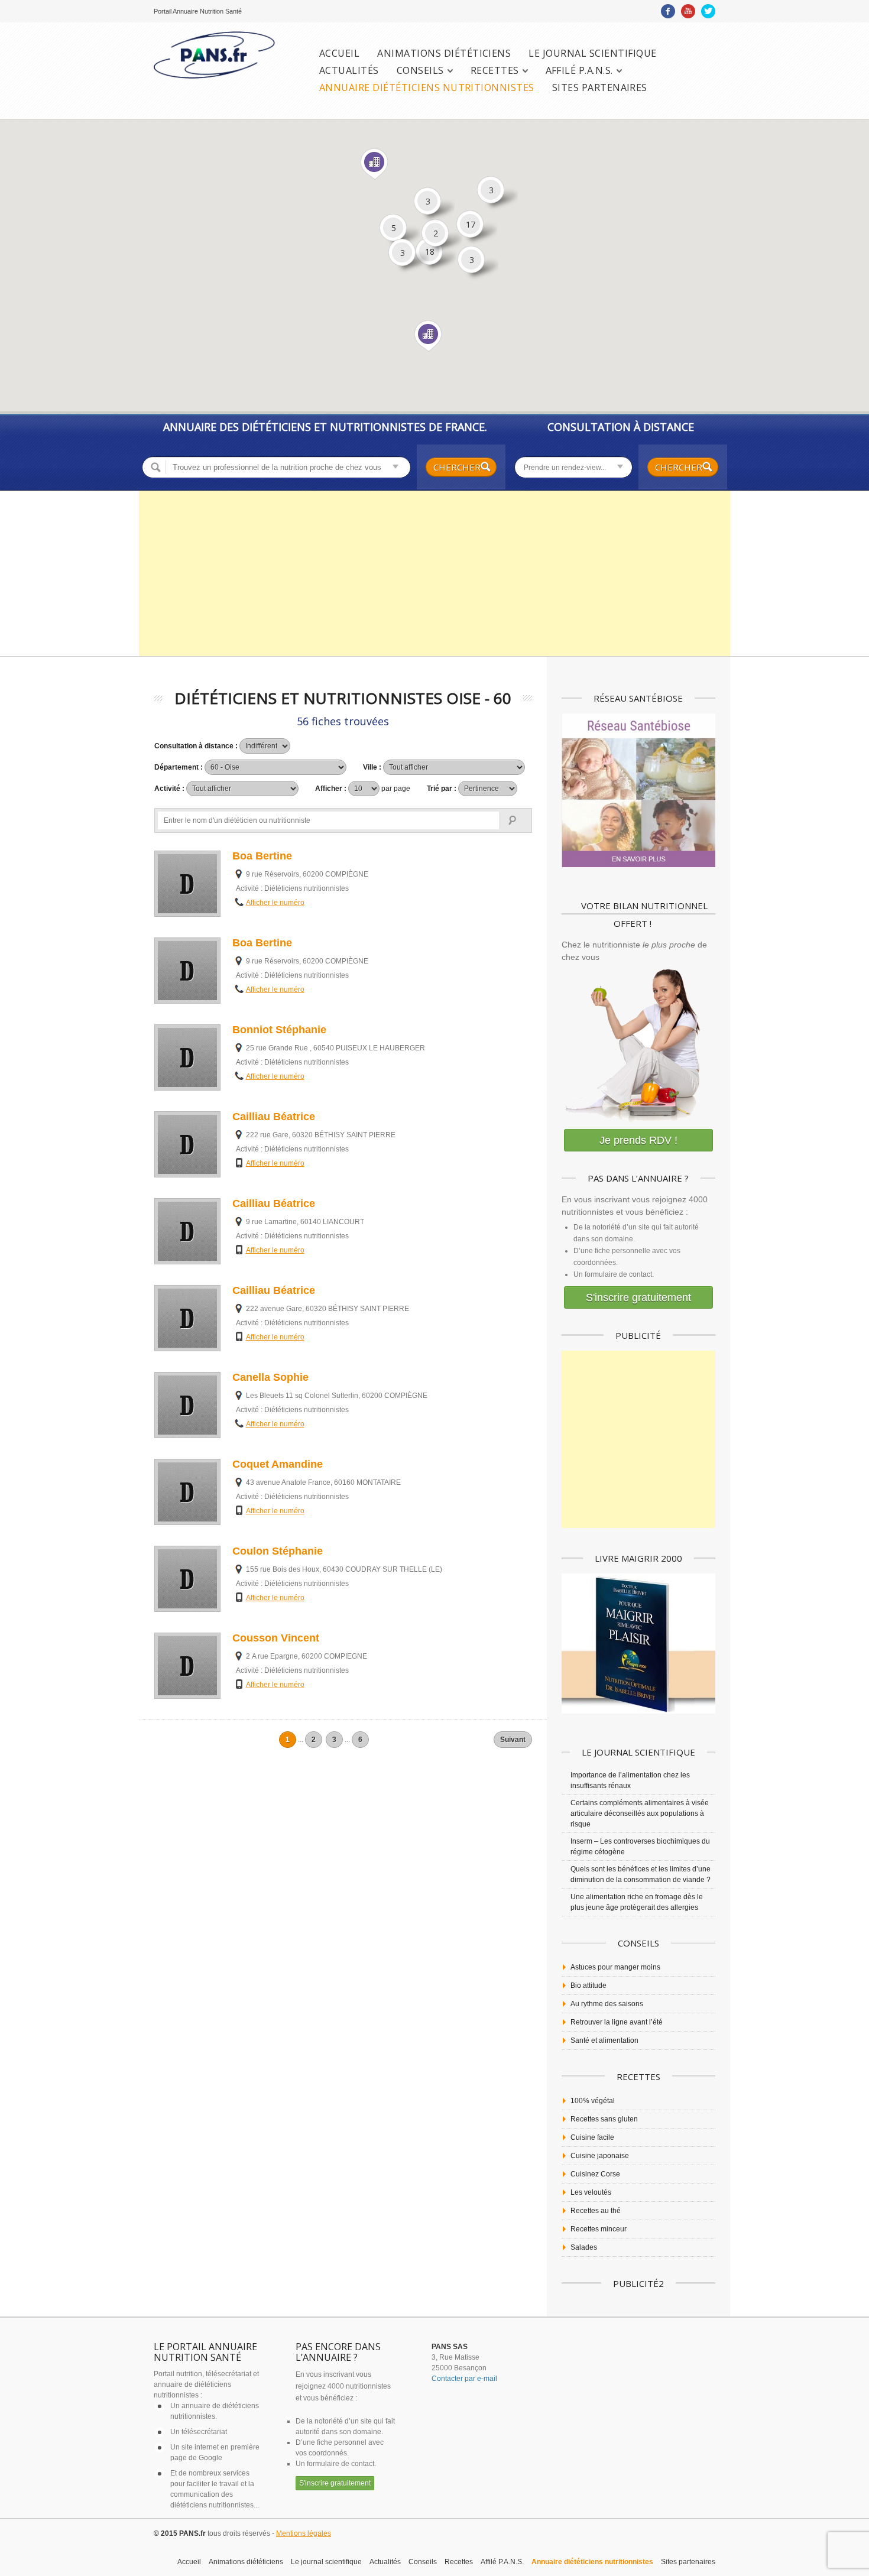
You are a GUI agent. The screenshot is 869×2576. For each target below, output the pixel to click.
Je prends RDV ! (638, 1140)
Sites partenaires (600, 88)
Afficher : (363, 789)
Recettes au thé (596, 2211)
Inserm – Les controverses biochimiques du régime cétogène (640, 1847)
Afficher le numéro (275, 903)
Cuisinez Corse (595, 2174)
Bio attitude (588, 1985)
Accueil (339, 53)
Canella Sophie (270, 1377)
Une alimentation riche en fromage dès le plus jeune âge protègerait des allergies (637, 1902)
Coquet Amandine (278, 1464)
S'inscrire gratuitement (638, 1297)
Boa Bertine (262, 856)
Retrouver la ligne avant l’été (617, 2022)
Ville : (373, 767)
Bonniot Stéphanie (279, 1030)
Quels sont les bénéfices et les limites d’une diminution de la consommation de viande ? (641, 1874)
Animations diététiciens (444, 53)
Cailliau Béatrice (274, 1117)
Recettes (495, 71)
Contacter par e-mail (464, 2379)
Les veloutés (591, 2192)
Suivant (513, 1740)
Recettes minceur (599, 2229)
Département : (179, 767)
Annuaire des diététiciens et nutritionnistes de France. (325, 427)
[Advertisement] (434, 573)
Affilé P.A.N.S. (579, 71)
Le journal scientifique (592, 53)
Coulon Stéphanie (278, 1551)
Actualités (349, 71)
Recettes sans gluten (604, 2119)
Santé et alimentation (604, 2040)
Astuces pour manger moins (615, 1967)
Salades (584, 2247)
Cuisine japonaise (600, 2156)
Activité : (170, 789)
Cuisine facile (592, 2137)
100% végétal (593, 2101)
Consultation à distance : (197, 746)
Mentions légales (304, 2533)
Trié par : (442, 789)
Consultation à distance (621, 427)
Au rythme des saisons (607, 2004)
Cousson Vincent (276, 1638)
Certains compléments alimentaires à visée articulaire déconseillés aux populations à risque (640, 1813)
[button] (428, 336)
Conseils (420, 71)
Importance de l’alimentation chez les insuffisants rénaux (630, 1780)
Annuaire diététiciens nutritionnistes (427, 88)
